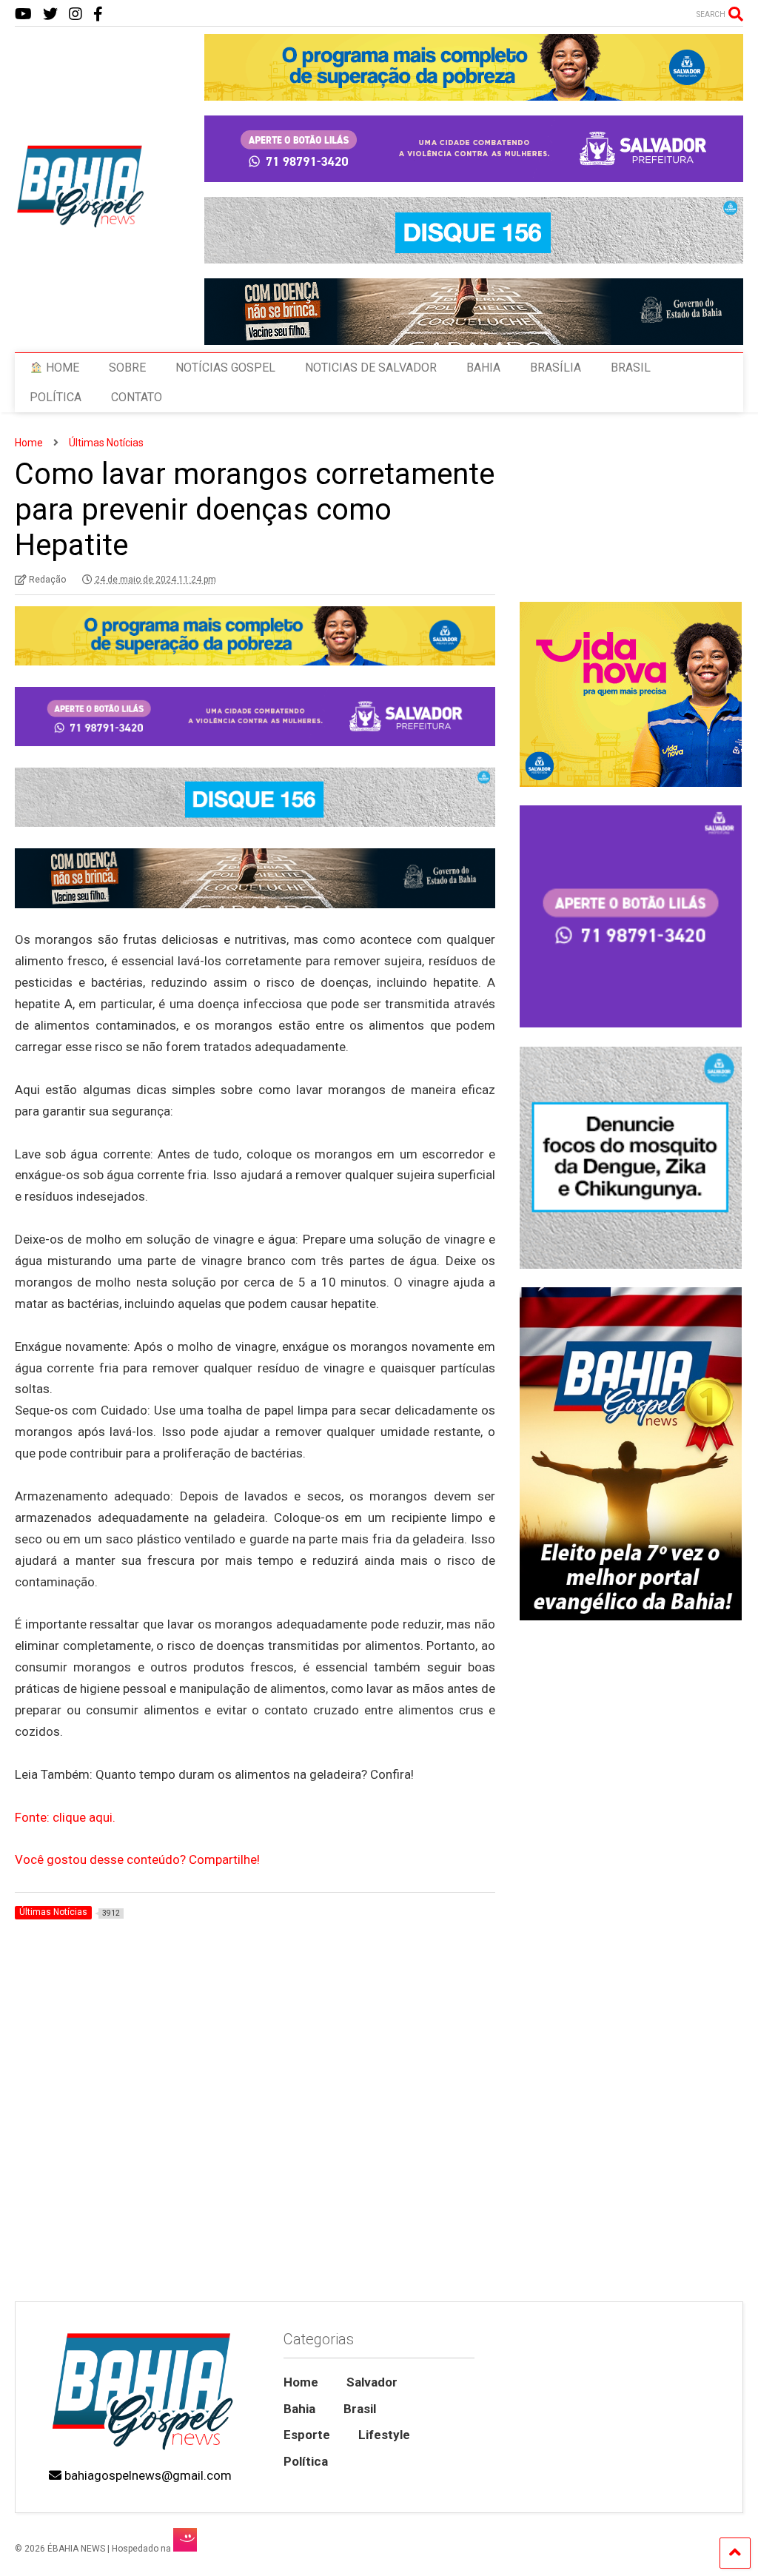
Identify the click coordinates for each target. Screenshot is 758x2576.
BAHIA (483, 368)
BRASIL (631, 368)
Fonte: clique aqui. (65, 1817)
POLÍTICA (56, 397)
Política (306, 2461)
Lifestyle (384, 2435)
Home (301, 2382)
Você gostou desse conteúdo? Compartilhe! (137, 1859)
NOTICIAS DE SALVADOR (371, 368)
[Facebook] (98, 14)
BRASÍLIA (556, 368)
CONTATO (137, 397)
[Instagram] (76, 14)
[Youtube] (23, 14)
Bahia (299, 2409)
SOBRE (127, 368)
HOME (61, 368)
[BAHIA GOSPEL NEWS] (81, 224)
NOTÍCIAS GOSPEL (225, 368)
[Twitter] (50, 14)
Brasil (360, 2409)
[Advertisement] (630, 2187)
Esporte (307, 2435)
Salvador (372, 2382)
